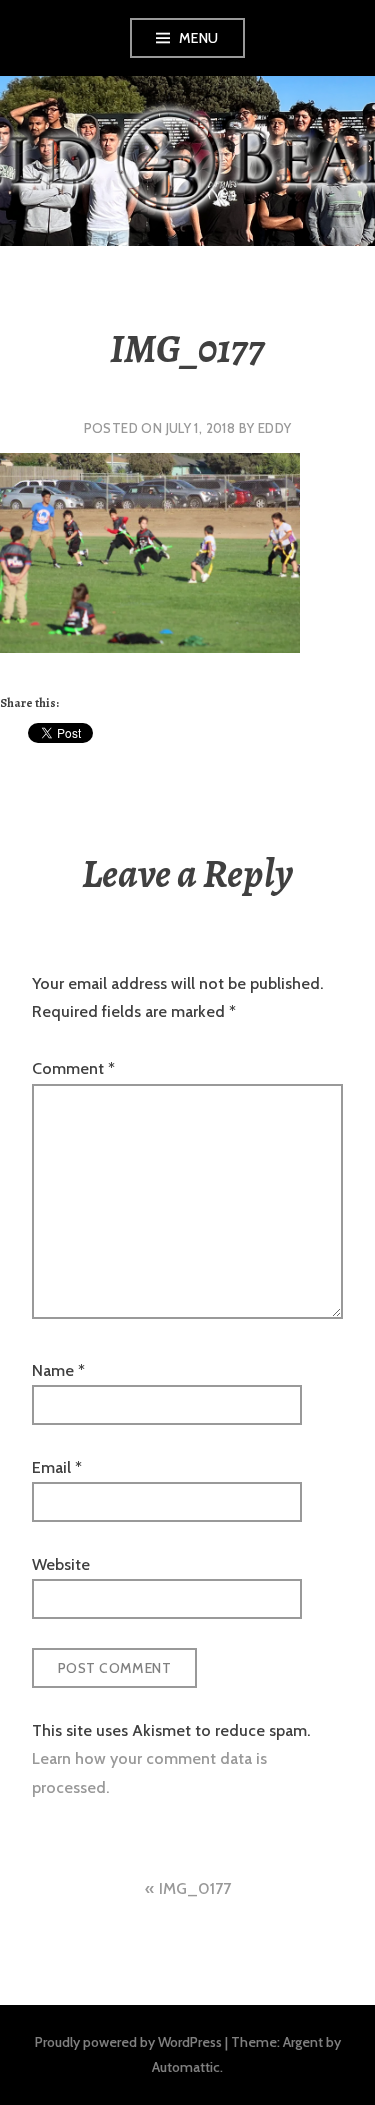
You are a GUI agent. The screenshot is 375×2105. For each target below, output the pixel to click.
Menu (199, 38)
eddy (275, 428)
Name (58, 1370)
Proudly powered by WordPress (128, 2042)
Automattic (186, 2067)
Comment (73, 1068)
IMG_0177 (195, 1888)
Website (61, 1564)
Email (57, 1467)
